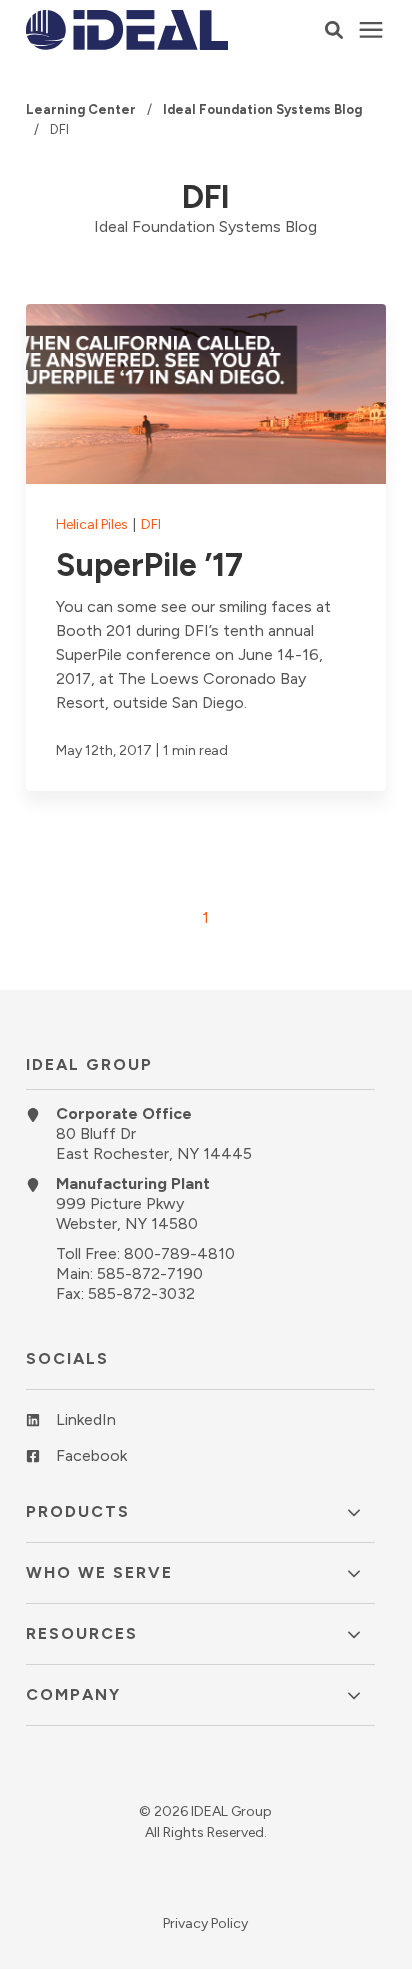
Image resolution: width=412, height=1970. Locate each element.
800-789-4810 (179, 1253)
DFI (151, 524)
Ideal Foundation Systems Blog (262, 109)
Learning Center (82, 109)
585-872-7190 (150, 1273)
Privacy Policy (205, 1923)
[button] (334, 30)
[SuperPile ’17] (206, 547)
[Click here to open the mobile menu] (371, 30)
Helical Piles (93, 524)
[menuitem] (200, 1428)
